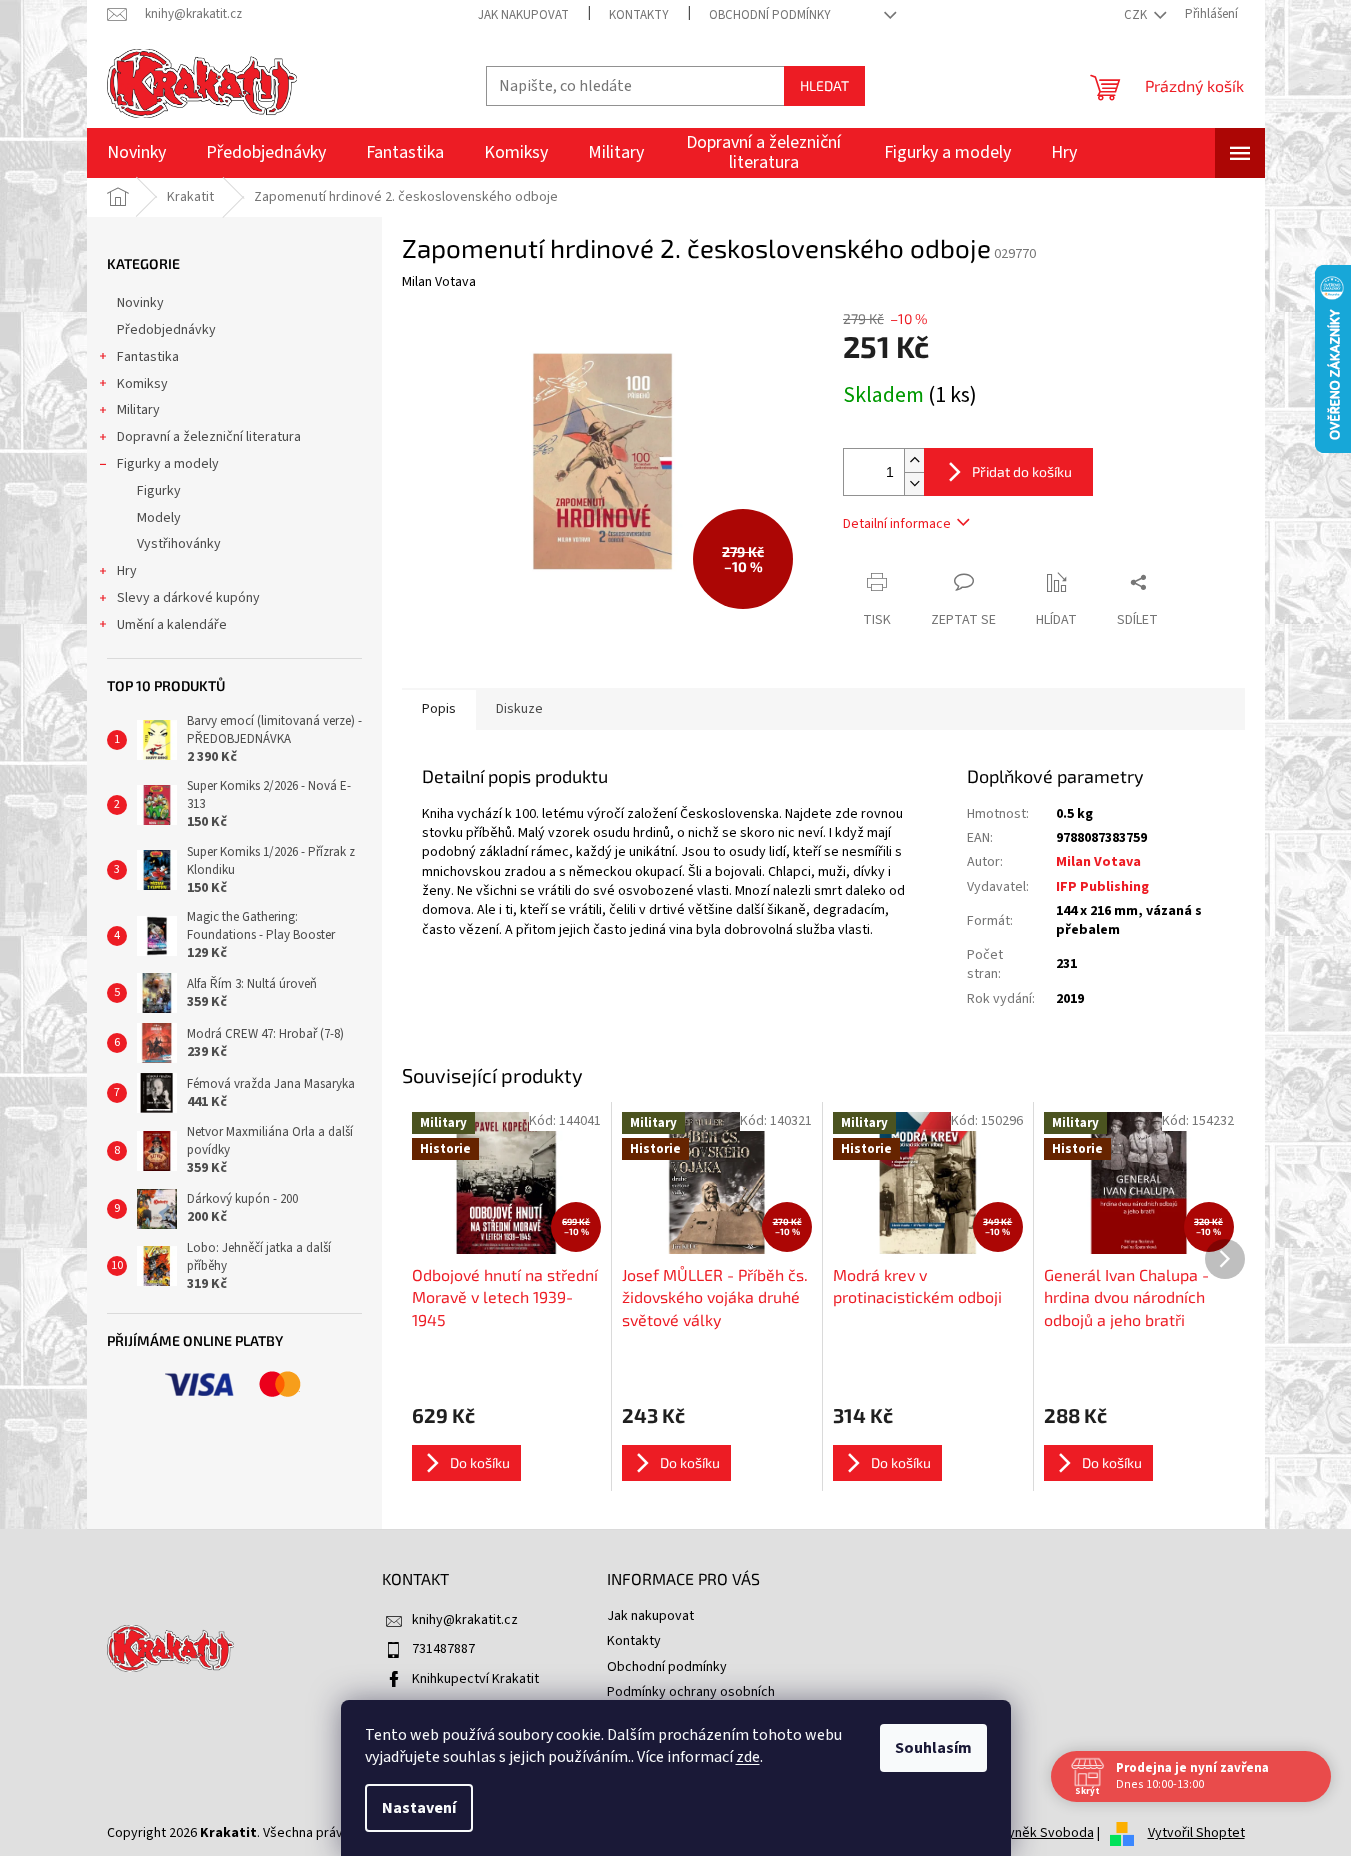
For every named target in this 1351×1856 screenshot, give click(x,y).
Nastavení (419, 1808)
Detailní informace (897, 524)
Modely (159, 518)
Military (138, 410)
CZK (1137, 15)
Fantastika (148, 357)
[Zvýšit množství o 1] (914, 460)
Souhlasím (933, 1748)
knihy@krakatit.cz (465, 1620)
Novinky (140, 303)
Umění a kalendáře (172, 625)
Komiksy (142, 384)
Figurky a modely (168, 464)
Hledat (824, 85)
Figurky (159, 491)
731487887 (443, 1649)
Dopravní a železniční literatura (209, 437)
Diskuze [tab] (519, 709)
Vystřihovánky (179, 544)
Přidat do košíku (1022, 471)
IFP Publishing (1102, 887)
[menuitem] (136, 153)
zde (748, 1757)
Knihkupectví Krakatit (475, 1679)
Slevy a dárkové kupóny (188, 598)
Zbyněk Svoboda (1043, 1833)
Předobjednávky (166, 330)
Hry (127, 571)
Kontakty (639, 15)
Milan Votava (1098, 862)
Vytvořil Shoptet (1196, 1833)
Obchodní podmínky (770, 15)
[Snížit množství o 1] (914, 483)
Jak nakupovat (523, 15)
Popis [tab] (439, 709)
